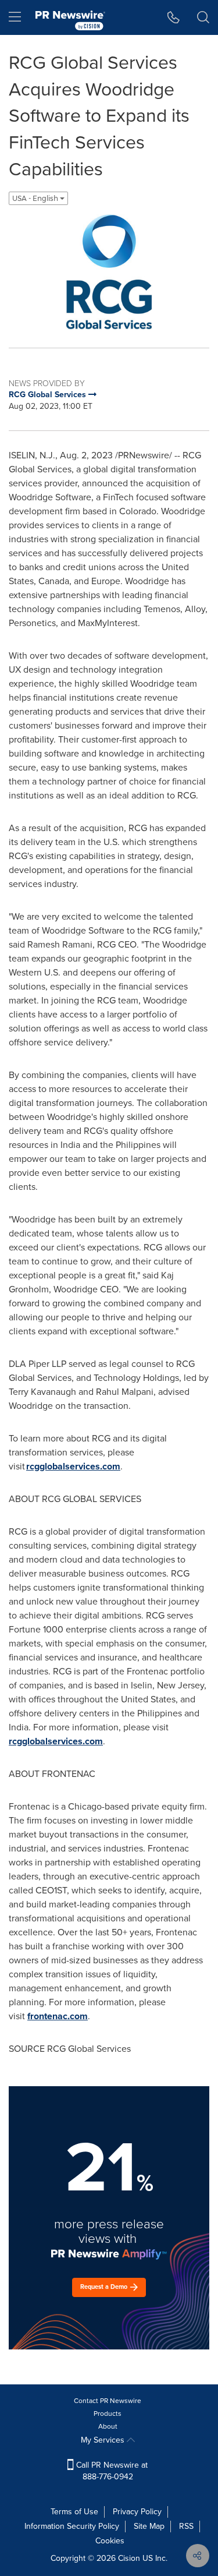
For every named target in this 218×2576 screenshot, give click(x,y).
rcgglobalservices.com (73, 1466)
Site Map (149, 2526)
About (108, 2426)
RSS (186, 2526)
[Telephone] (174, 17)
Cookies (110, 2541)
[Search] (203, 17)
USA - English (36, 198)
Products (108, 2414)
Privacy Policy (137, 2512)
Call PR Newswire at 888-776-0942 (111, 2471)
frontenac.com (58, 2016)
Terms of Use (74, 2512)
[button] (109, 272)
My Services (104, 2440)
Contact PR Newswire (108, 2401)
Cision (129, 2558)
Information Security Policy (72, 2526)
